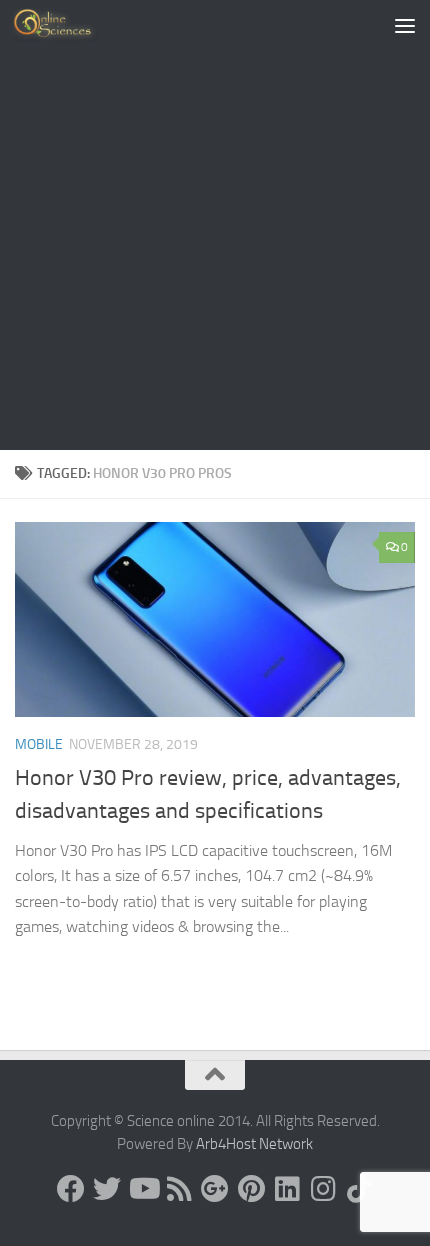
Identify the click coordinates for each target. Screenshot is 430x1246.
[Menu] (405, 25)
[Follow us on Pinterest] (251, 1189)
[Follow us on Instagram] (323, 1189)
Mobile (39, 744)
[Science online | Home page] (69, 25)
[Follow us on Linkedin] (287, 1189)
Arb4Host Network (254, 1144)
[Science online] (71, 1189)
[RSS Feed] (179, 1189)
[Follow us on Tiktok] (359, 1189)
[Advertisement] (215, 225)
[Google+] (215, 1189)
